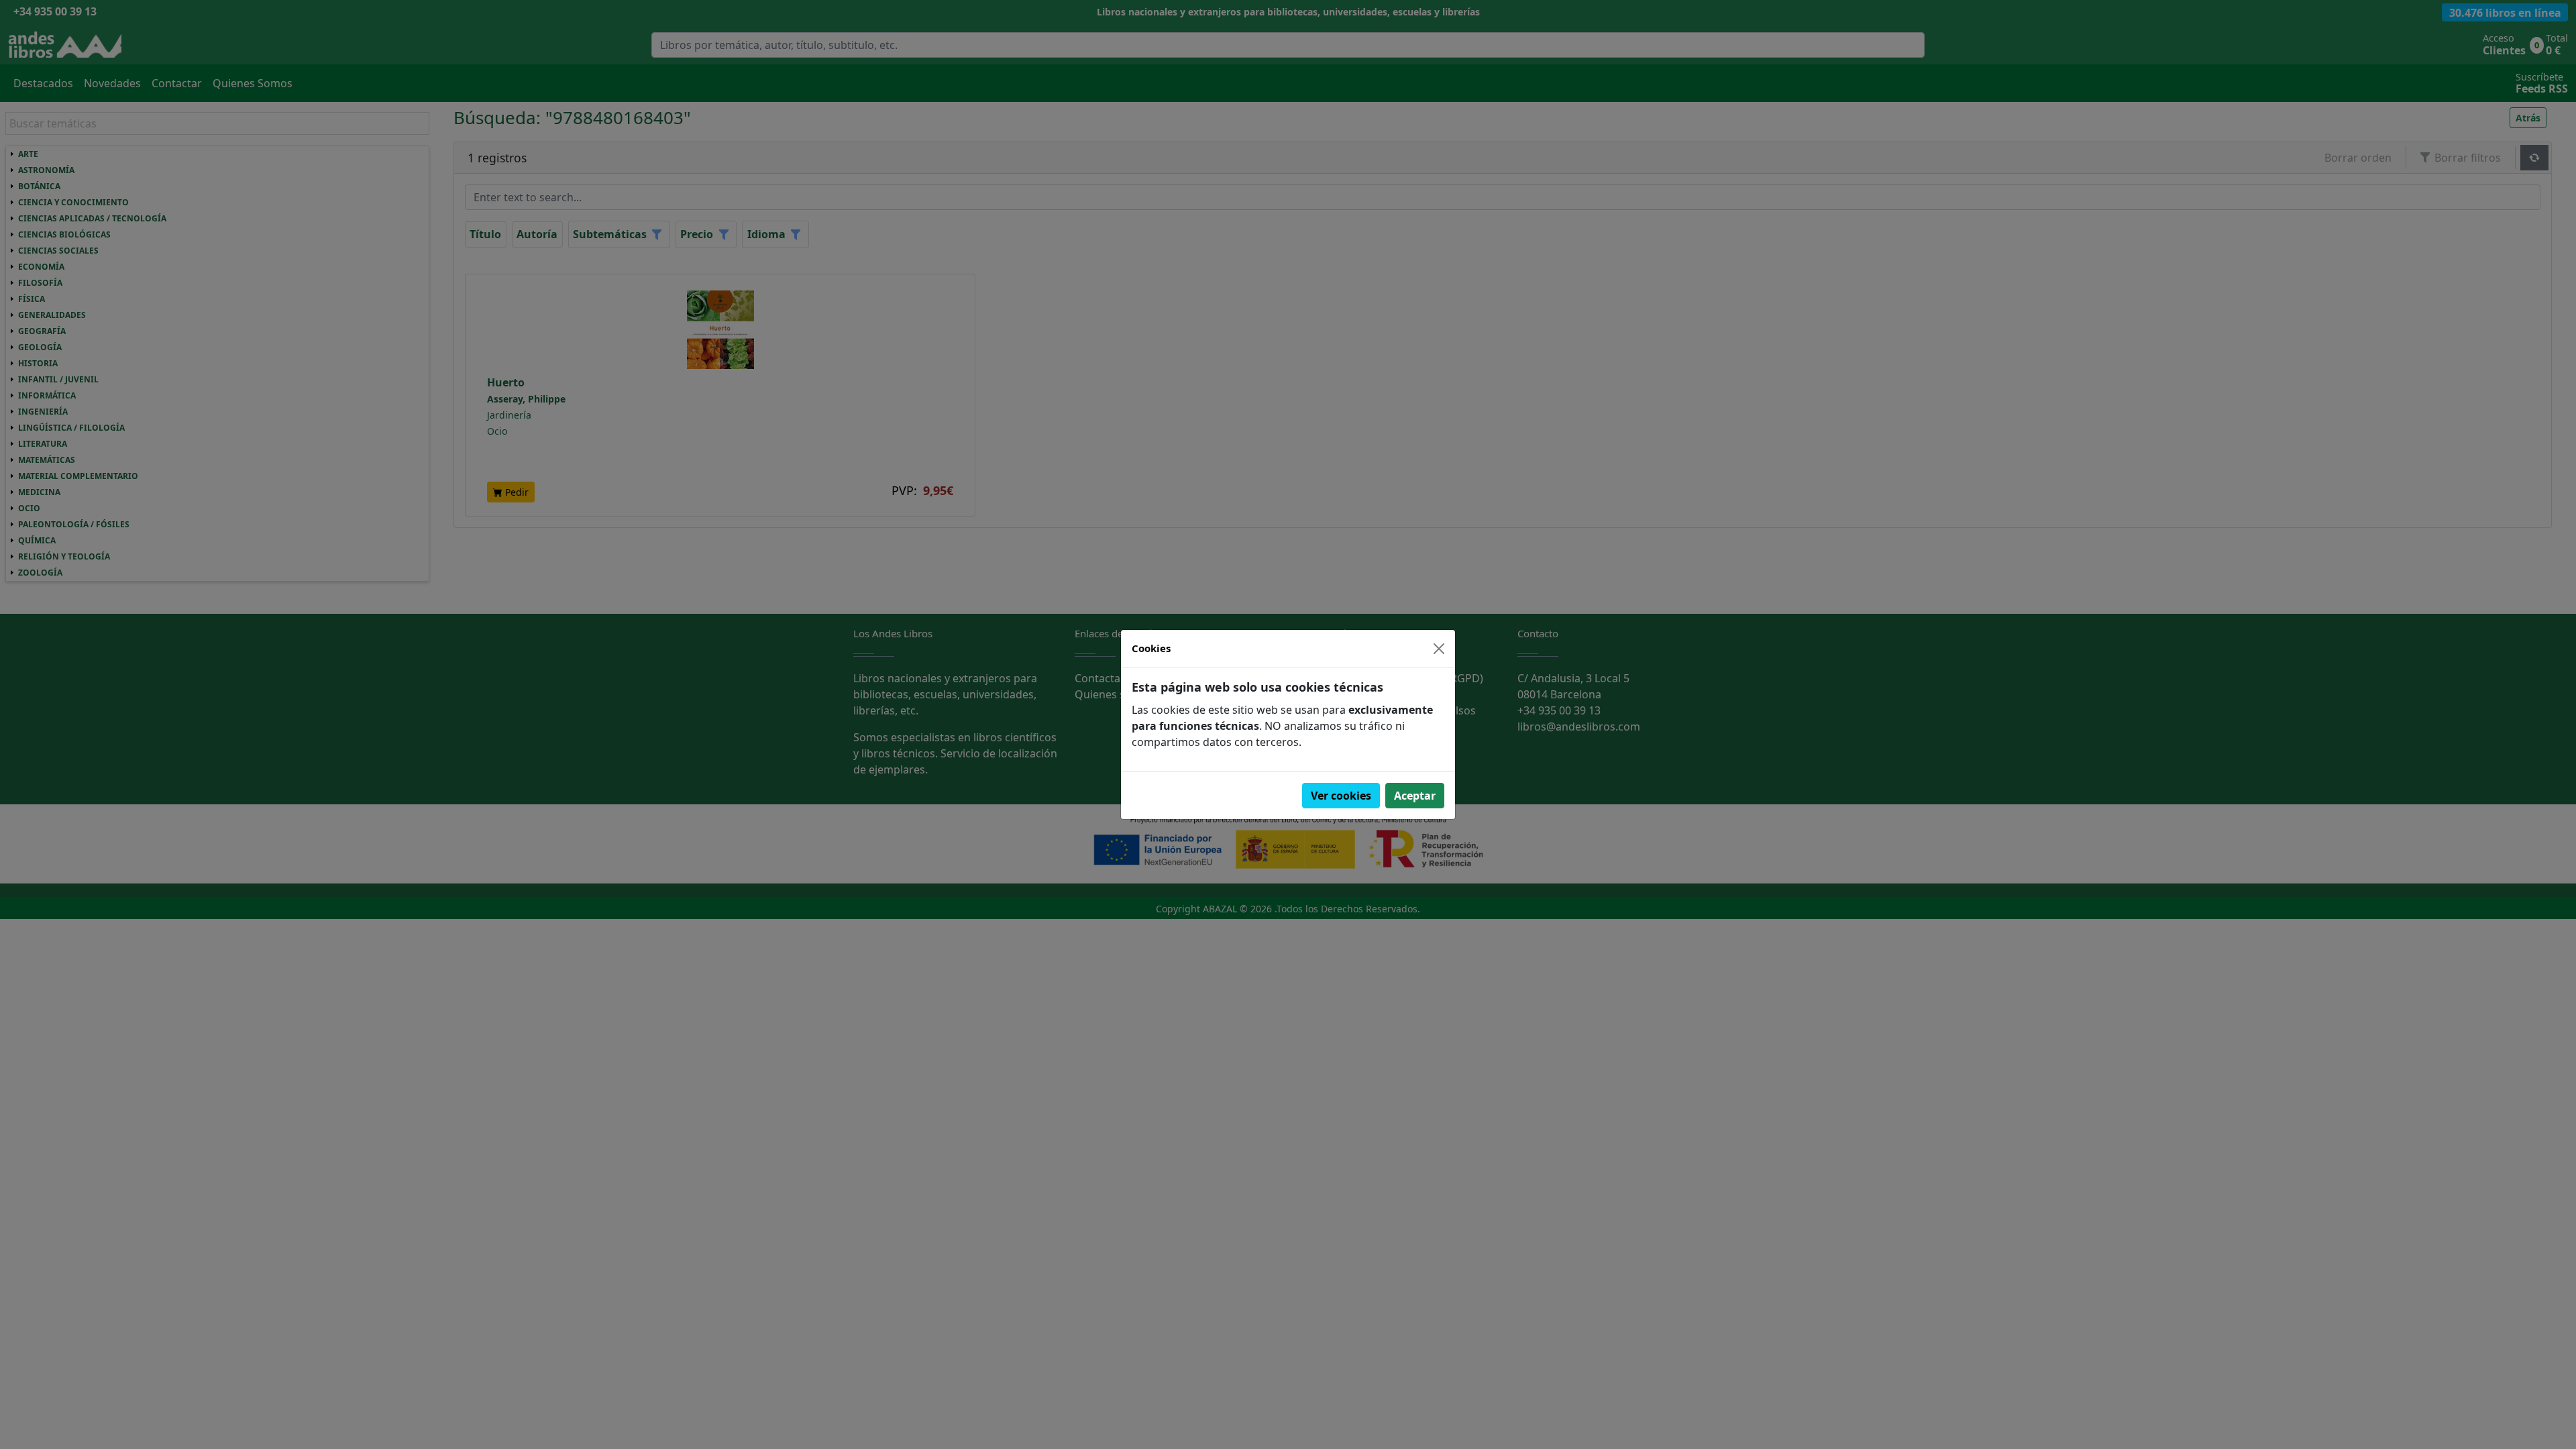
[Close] (1439, 649)
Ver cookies (1341, 796)
